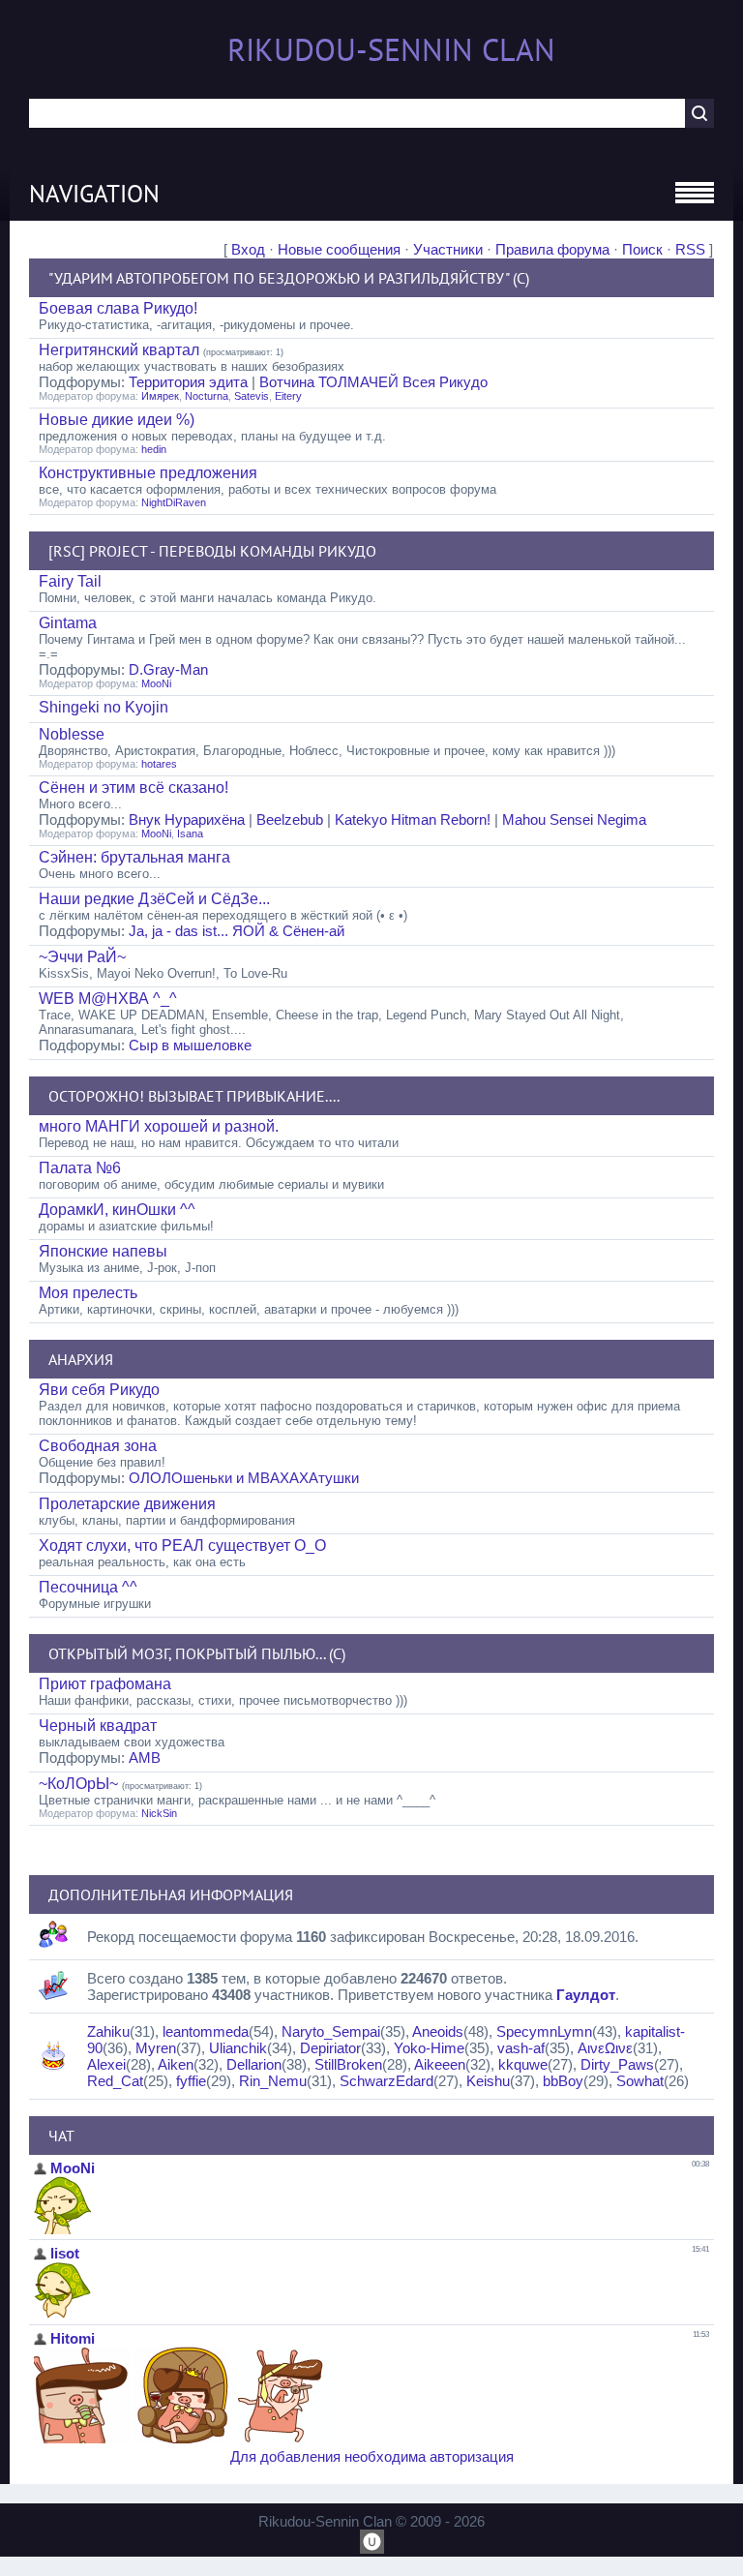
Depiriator (330, 2048)
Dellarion (254, 2064)
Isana (190, 833)
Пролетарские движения (127, 1504)
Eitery (288, 396)
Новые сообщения (339, 249)
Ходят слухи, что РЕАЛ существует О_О (182, 1546)
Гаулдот (586, 1995)
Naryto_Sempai (331, 2031)
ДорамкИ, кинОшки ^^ (117, 1210)
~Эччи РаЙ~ (82, 957)
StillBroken (348, 2064)
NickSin (159, 1813)
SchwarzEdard (386, 2081)
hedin (154, 449)
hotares (159, 764)
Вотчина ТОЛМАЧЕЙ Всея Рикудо (373, 382)
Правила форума (552, 249)
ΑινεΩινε (605, 2048)
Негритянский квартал (119, 350)
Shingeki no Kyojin (104, 707)
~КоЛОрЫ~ (78, 1784)
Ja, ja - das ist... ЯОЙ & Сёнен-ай (237, 931)
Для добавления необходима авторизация (372, 2456)
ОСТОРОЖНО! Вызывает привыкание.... (194, 1096)
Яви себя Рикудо (99, 1390)
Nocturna (207, 396)
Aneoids (438, 2031)
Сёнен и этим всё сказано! (134, 788)
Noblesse (72, 734)
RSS (690, 249)
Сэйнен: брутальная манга (134, 857)
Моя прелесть (88, 1293)
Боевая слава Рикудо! (118, 308)
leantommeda (206, 2031)
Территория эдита (188, 382)
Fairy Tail (70, 581)
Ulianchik (238, 2048)
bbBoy (563, 2081)
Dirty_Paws (617, 2064)
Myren (156, 2048)
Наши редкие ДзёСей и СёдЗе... (154, 899)
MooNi (156, 683)
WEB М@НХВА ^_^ (108, 999)
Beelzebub (290, 819)
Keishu (488, 2081)
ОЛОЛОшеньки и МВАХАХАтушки (244, 1478)
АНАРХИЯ (81, 1359)
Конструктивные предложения (148, 473)
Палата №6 (80, 1168)
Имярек (160, 396)
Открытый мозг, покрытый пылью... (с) (197, 1653)
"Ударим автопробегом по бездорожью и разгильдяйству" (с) (289, 278)
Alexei (106, 2064)
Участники (448, 249)
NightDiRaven (174, 502)
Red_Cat (115, 2081)
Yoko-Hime (429, 2048)
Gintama (68, 623)
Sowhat (640, 2081)
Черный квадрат (98, 1726)
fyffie (191, 2081)
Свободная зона (98, 1446)
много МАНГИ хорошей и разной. (159, 1126)
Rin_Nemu (273, 2081)
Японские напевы (103, 1251)
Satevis (252, 396)
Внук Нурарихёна (187, 819)
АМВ (145, 1758)
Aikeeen (440, 2064)
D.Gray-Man (168, 669)
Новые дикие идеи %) (117, 420)
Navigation (94, 194)
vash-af (521, 2048)
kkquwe (523, 2064)
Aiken (176, 2064)
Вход (248, 249)
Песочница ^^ (88, 1587)
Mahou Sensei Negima (574, 819)
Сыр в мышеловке (190, 1045)
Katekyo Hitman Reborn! (413, 819)
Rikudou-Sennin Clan (391, 49)
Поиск (642, 249)
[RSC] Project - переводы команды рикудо (212, 551)
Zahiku (108, 2031)
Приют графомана (105, 1684)
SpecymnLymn (544, 2031)
